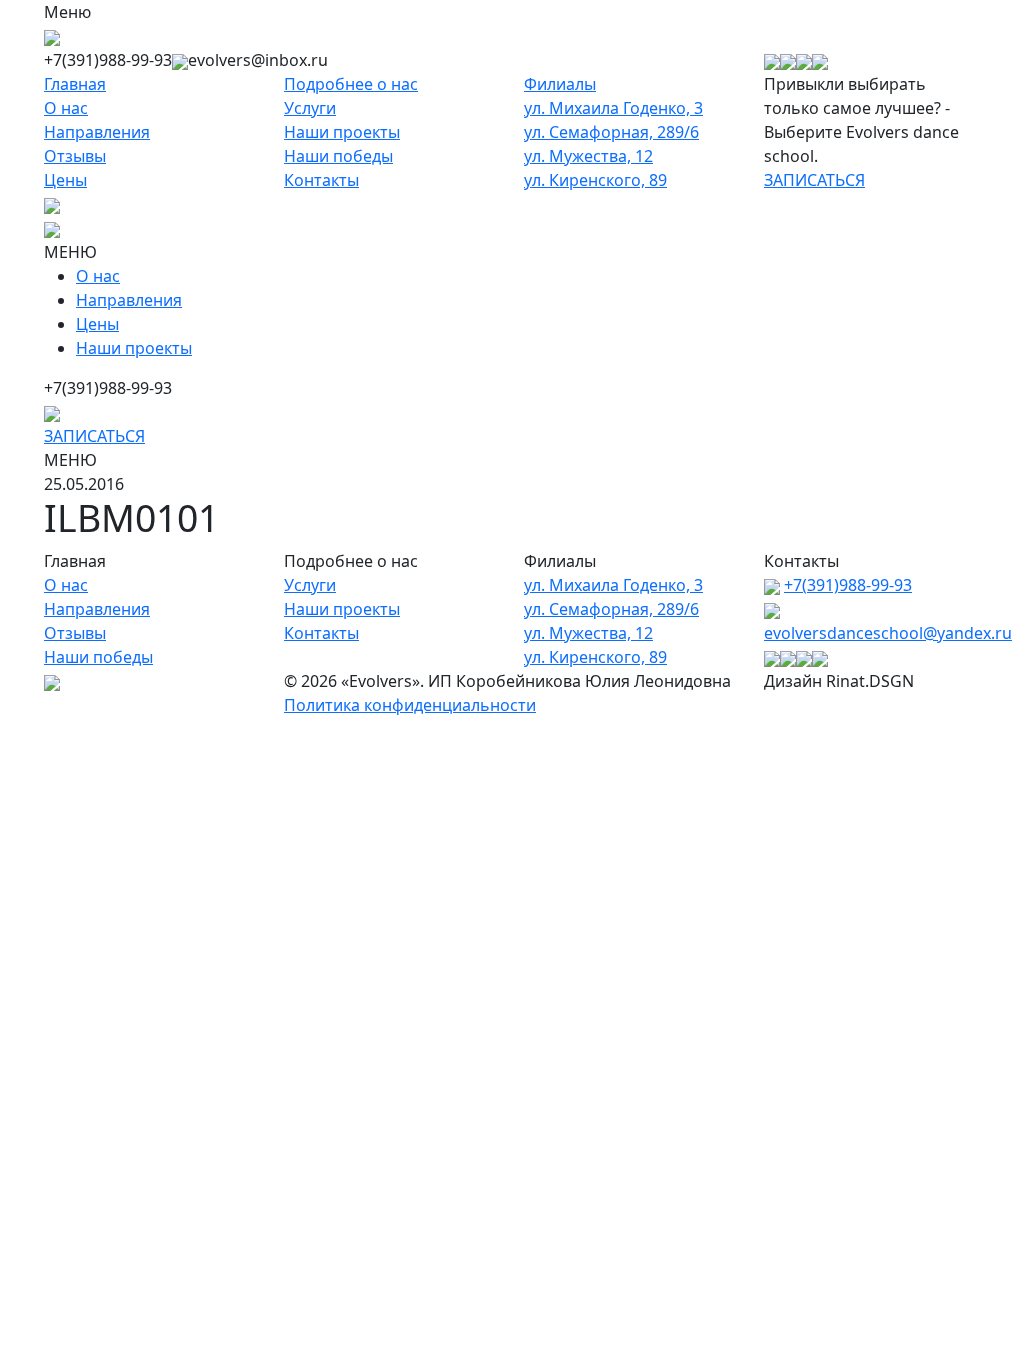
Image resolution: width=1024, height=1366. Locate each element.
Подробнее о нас (351, 84)
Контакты (321, 180)
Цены (65, 180)
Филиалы (560, 84)
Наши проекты (342, 132)
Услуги (310, 108)
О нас (66, 108)
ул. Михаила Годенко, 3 (613, 108)
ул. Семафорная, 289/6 (611, 132)
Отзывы (75, 156)
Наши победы (338, 156)
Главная (75, 84)
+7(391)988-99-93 (848, 585)
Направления (97, 132)
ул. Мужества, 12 (588, 156)
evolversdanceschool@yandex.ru (888, 633)
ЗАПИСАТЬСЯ (814, 180)
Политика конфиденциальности (410, 705)
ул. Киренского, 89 (595, 180)
